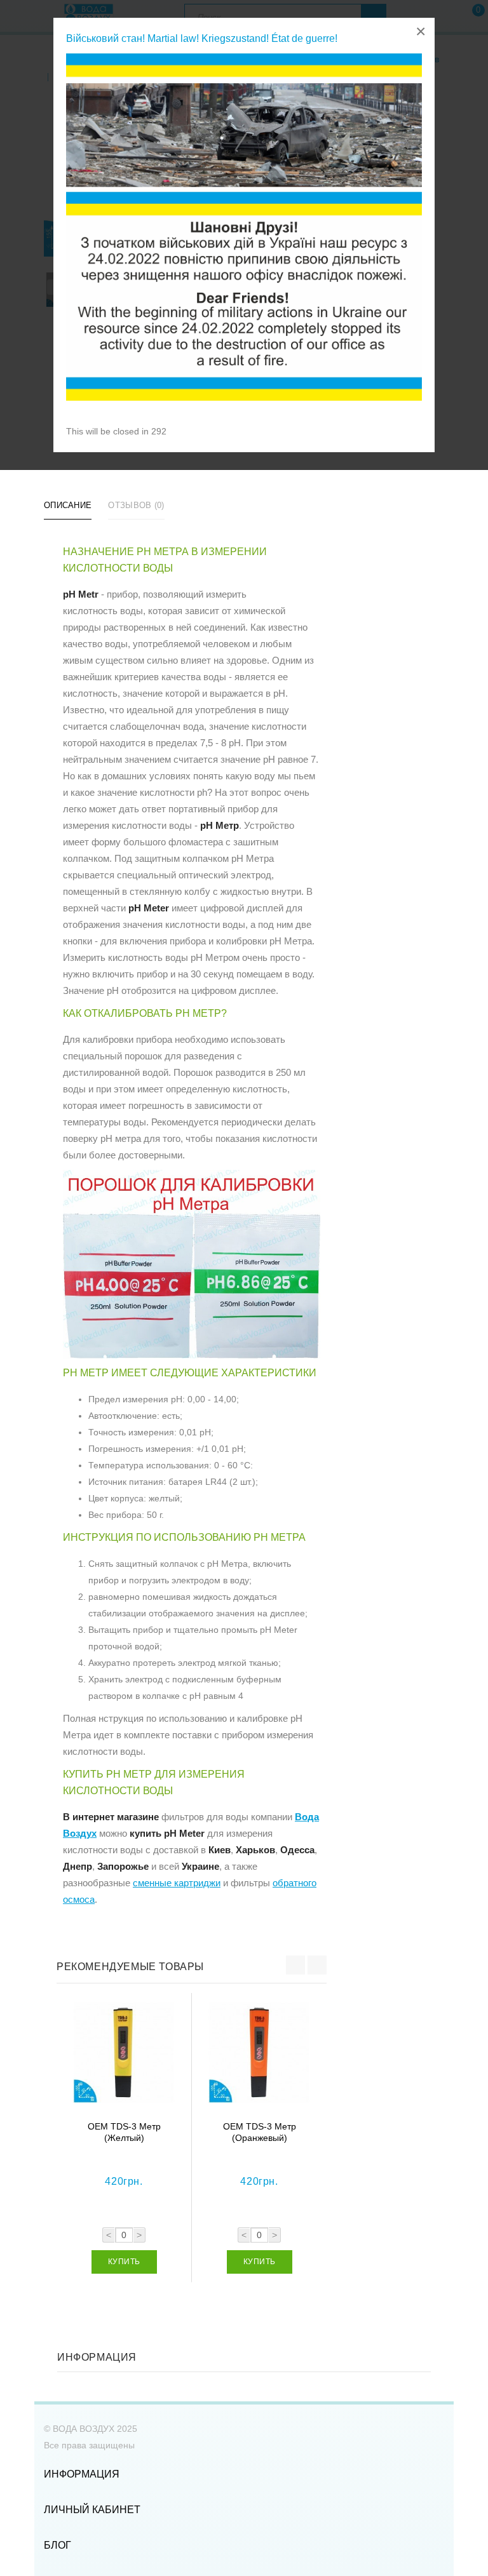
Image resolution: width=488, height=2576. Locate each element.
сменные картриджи (177, 1883)
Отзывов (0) (136, 505)
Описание (68, 505)
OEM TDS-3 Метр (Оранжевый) (260, 2132)
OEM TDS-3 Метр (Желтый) (124, 2132)
